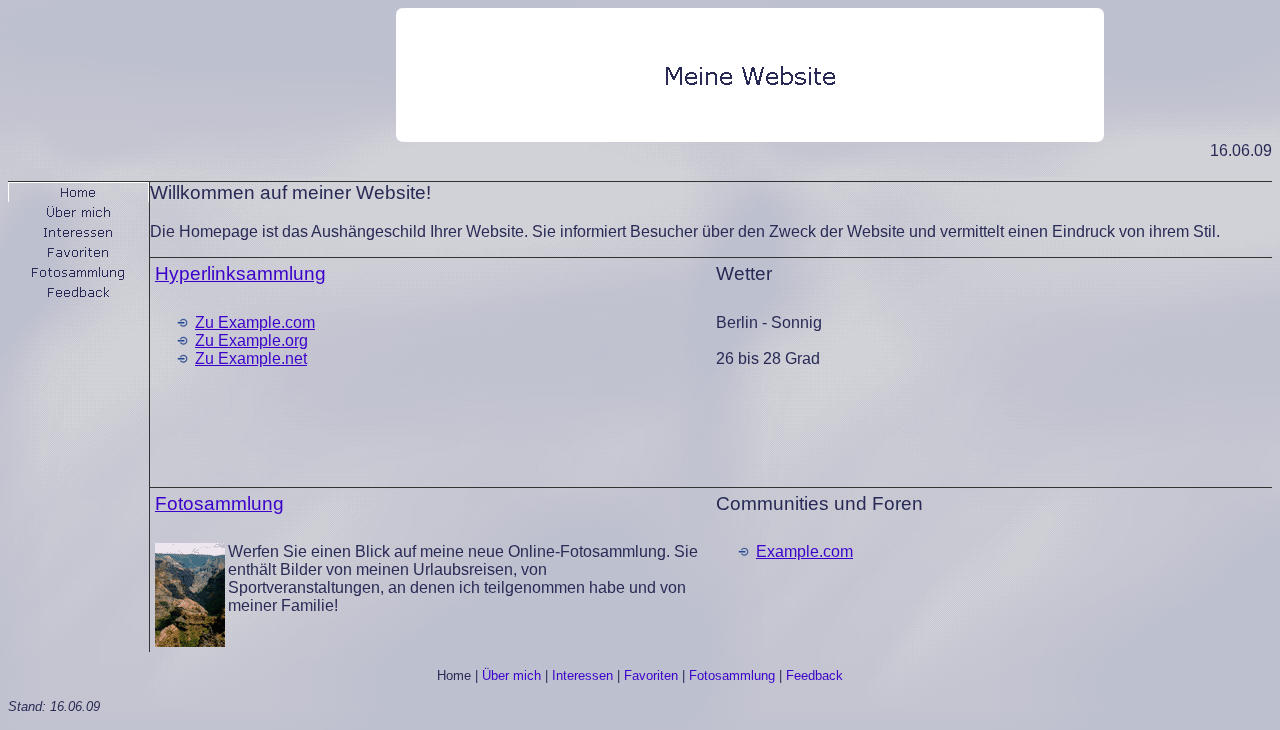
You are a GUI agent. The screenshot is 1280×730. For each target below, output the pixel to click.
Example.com (804, 551)
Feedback (814, 675)
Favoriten (651, 675)
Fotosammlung (219, 503)
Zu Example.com (255, 322)
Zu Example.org (251, 340)
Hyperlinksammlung (240, 273)
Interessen (582, 675)
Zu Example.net (251, 358)
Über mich (511, 675)
